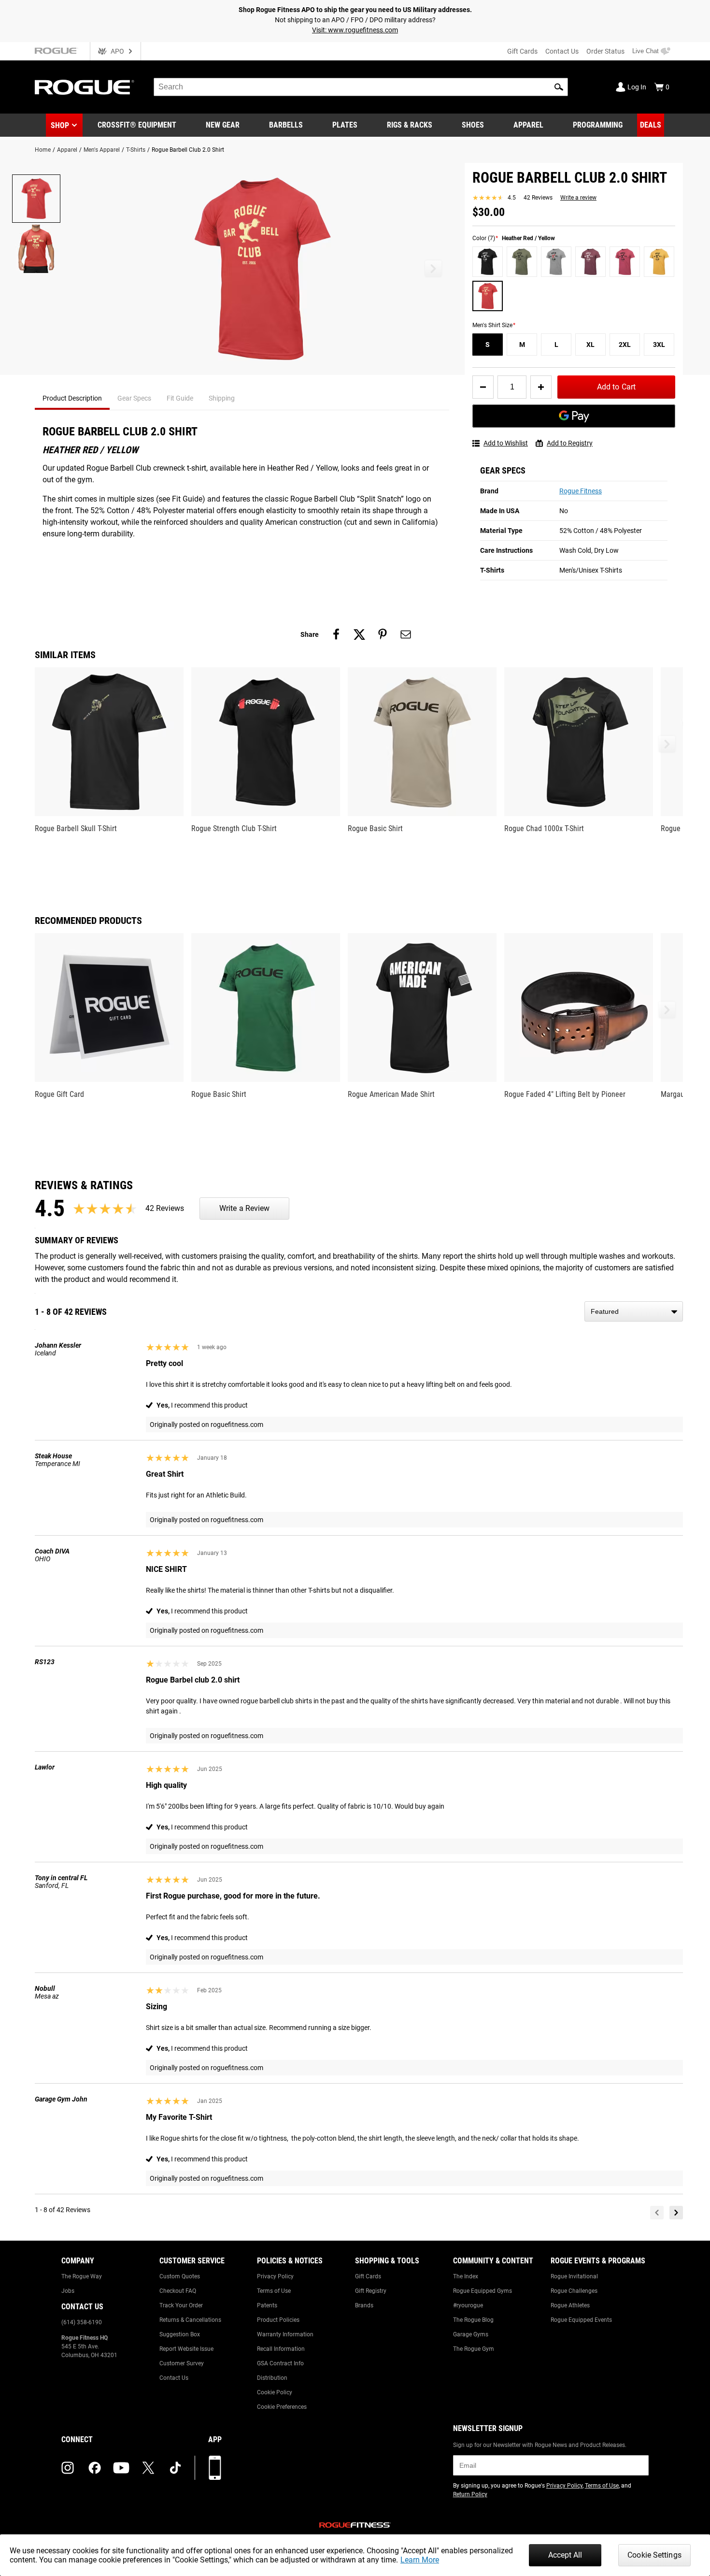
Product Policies (278, 2320)
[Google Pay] (574, 416)
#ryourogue (468, 2305)
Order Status (605, 51)
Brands (364, 2305)
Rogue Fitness (581, 491)
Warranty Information (285, 2334)
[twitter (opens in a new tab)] (148, 2468)
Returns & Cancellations (190, 2320)
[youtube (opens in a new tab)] (121, 2468)
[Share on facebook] (336, 634)
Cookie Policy (275, 2392)
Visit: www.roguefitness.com (355, 30)
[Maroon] (590, 262)
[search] (361, 87)
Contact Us (562, 51)
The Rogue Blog (473, 2320)
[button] (559, 87)
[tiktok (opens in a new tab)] (175, 2468)
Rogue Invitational (574, 2276)
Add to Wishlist (506, 443)
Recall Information (281, 2349)
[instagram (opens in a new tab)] (68, 2468)
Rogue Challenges (574, 2291)
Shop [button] (60, 125)
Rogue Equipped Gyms (483, 2291)
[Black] (488, 262)
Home (43, 150)
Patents (267, 2305)
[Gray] (556, 262)
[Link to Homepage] (85, 87)
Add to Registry (570, 443)
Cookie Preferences (282, 2407)
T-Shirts (136, 150)
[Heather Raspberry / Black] (625, 262)
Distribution (272, 2378)
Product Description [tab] (72, 398)
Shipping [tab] (222, 398)
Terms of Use (274, 2291)
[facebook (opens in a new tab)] (95, 2468)
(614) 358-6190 (82, 2322)
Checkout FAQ (178, 2291)
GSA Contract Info (280, 2363)
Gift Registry (371, 2291)
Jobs (68, 2291)
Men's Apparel (102, 150)
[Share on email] (406, 634)
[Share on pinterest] (383, 634)
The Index (466, 2276)
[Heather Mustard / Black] (659, 262)
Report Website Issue (186, 2349)
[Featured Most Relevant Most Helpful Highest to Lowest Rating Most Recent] (634, 1311)
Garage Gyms (471, 2334)
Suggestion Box (180, 2334)
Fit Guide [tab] (180, 398)
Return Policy (470, 2494)
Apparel (67, 150)
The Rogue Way (82, 2276)
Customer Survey (182, 2363)
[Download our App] (215, 2468)
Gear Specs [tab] (134, 398)
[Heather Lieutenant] (522, 262)
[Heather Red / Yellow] (488, 296)
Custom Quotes (180, 2276)
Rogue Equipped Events (581, 2320)
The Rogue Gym (474, 2349)
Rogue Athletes (570, 2305)
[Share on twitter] (359, 634)
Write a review (578, 198)
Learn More (420, 2560)
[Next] (676, 2213)
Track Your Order (181, 2305)
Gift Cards (522, 51)
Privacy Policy (275, 2276)
